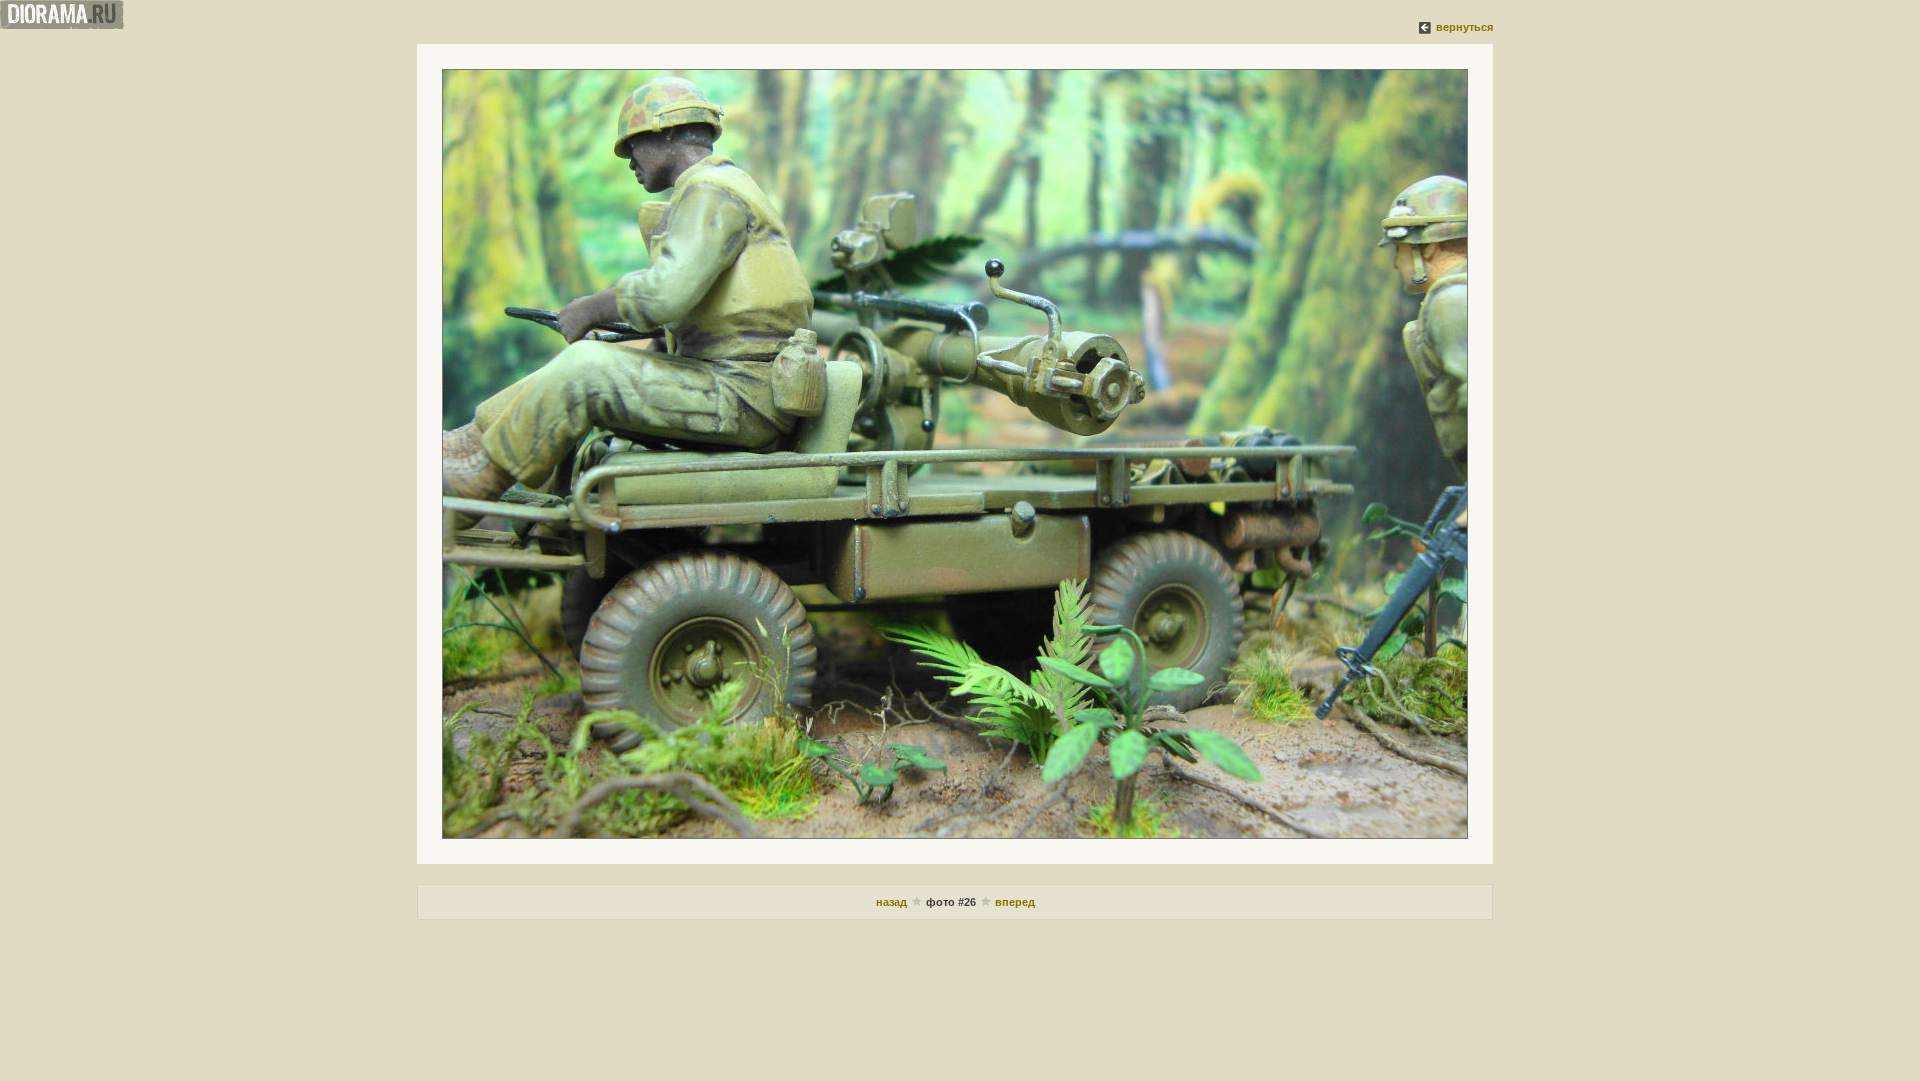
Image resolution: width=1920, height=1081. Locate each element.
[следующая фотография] (955, 454)
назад (893, 902)
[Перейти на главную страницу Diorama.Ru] (62, 25)
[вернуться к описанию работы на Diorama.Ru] (1426, 27)
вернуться (1464, 27)
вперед (1015, 902)
